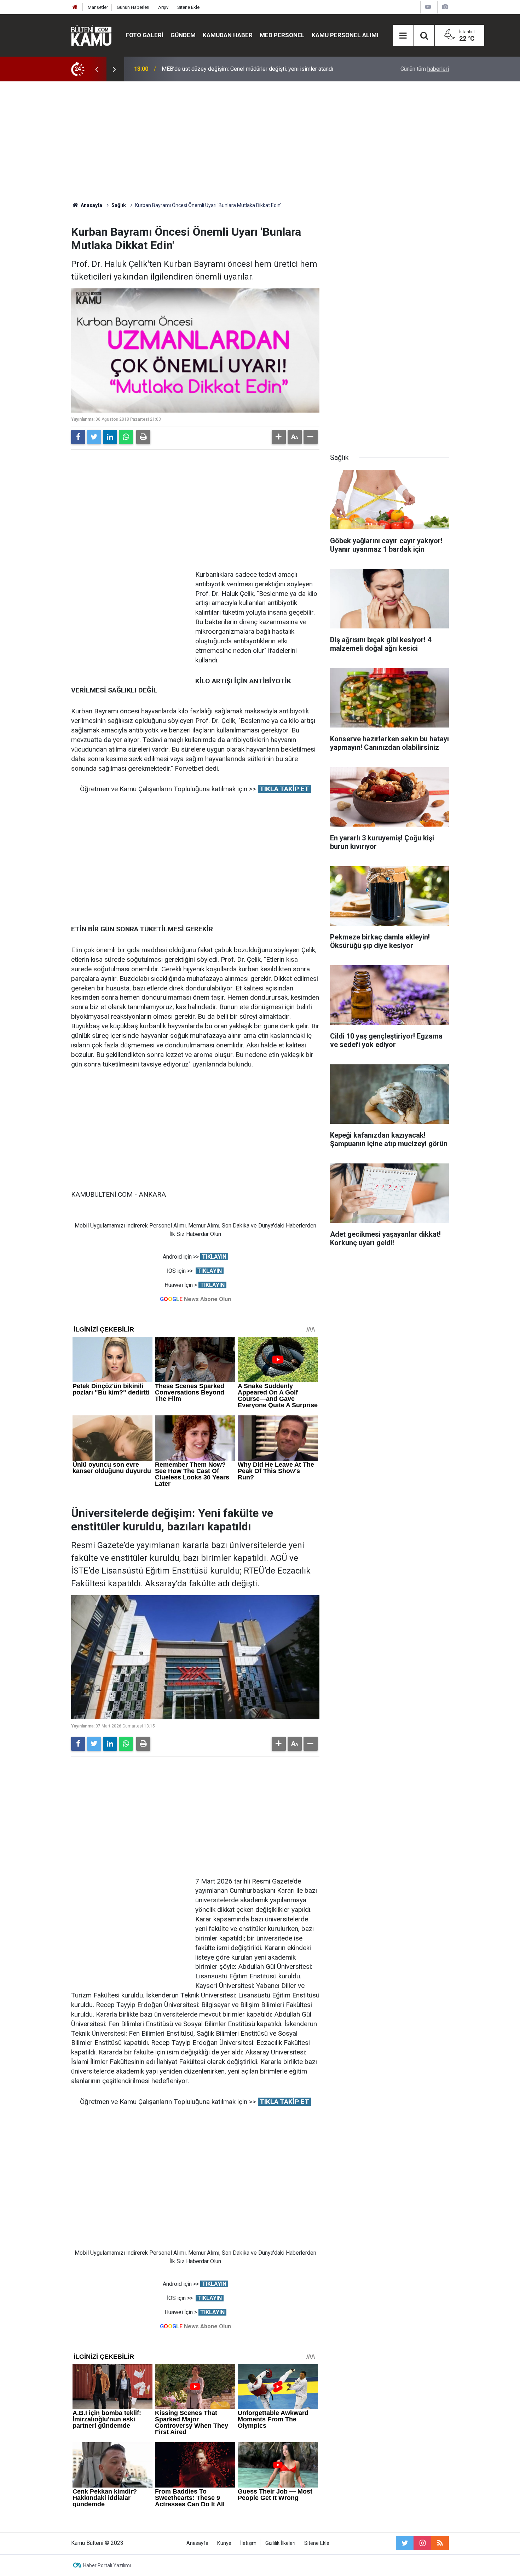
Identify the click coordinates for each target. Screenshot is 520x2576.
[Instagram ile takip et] (422, 2543)
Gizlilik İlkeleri (280, 2543)
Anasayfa (197, 2543)
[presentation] (97, 69)
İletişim (248, 2543)
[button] (279, 437)
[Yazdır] (143, 437)
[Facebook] (78, 437)
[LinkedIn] (110, 437)
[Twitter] (94, 437)
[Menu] (403, 36)
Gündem (183, 35)
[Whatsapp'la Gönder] (126, 437)
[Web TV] (428, 7)
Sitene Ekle (188, 7)
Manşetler (98, 7)
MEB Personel (282, 35)
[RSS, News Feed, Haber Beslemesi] (440, 2543)
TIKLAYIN (214, 1257)
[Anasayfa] (75, 7)
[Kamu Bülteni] (91, 35)
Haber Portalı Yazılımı (107, 2565)
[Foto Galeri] (445, 7)
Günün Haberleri (133, 7)
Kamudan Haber (228, 35)
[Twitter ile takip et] (405, 2543)
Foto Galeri (145, 35)
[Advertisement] (260, 142)
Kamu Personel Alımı (345, 35)
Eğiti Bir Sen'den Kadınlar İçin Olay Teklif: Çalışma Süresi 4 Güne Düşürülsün (254, 69)
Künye (224, 2543)
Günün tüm (425, 69)
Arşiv (163, 7)
